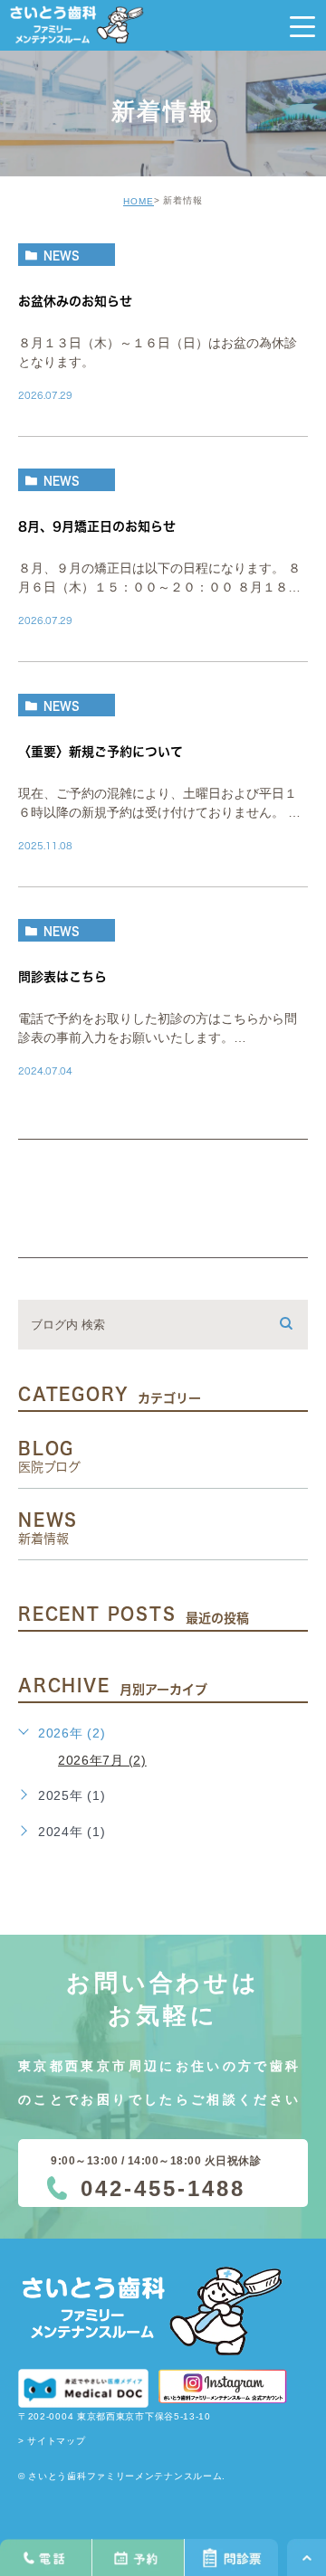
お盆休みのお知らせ (75, 301)
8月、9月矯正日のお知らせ (97, 526)
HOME (139, 201)
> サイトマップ (52, 2441)
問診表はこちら (62, 977)
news (62, 255)
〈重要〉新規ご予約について (101, 752)
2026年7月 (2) (102, 1760)
